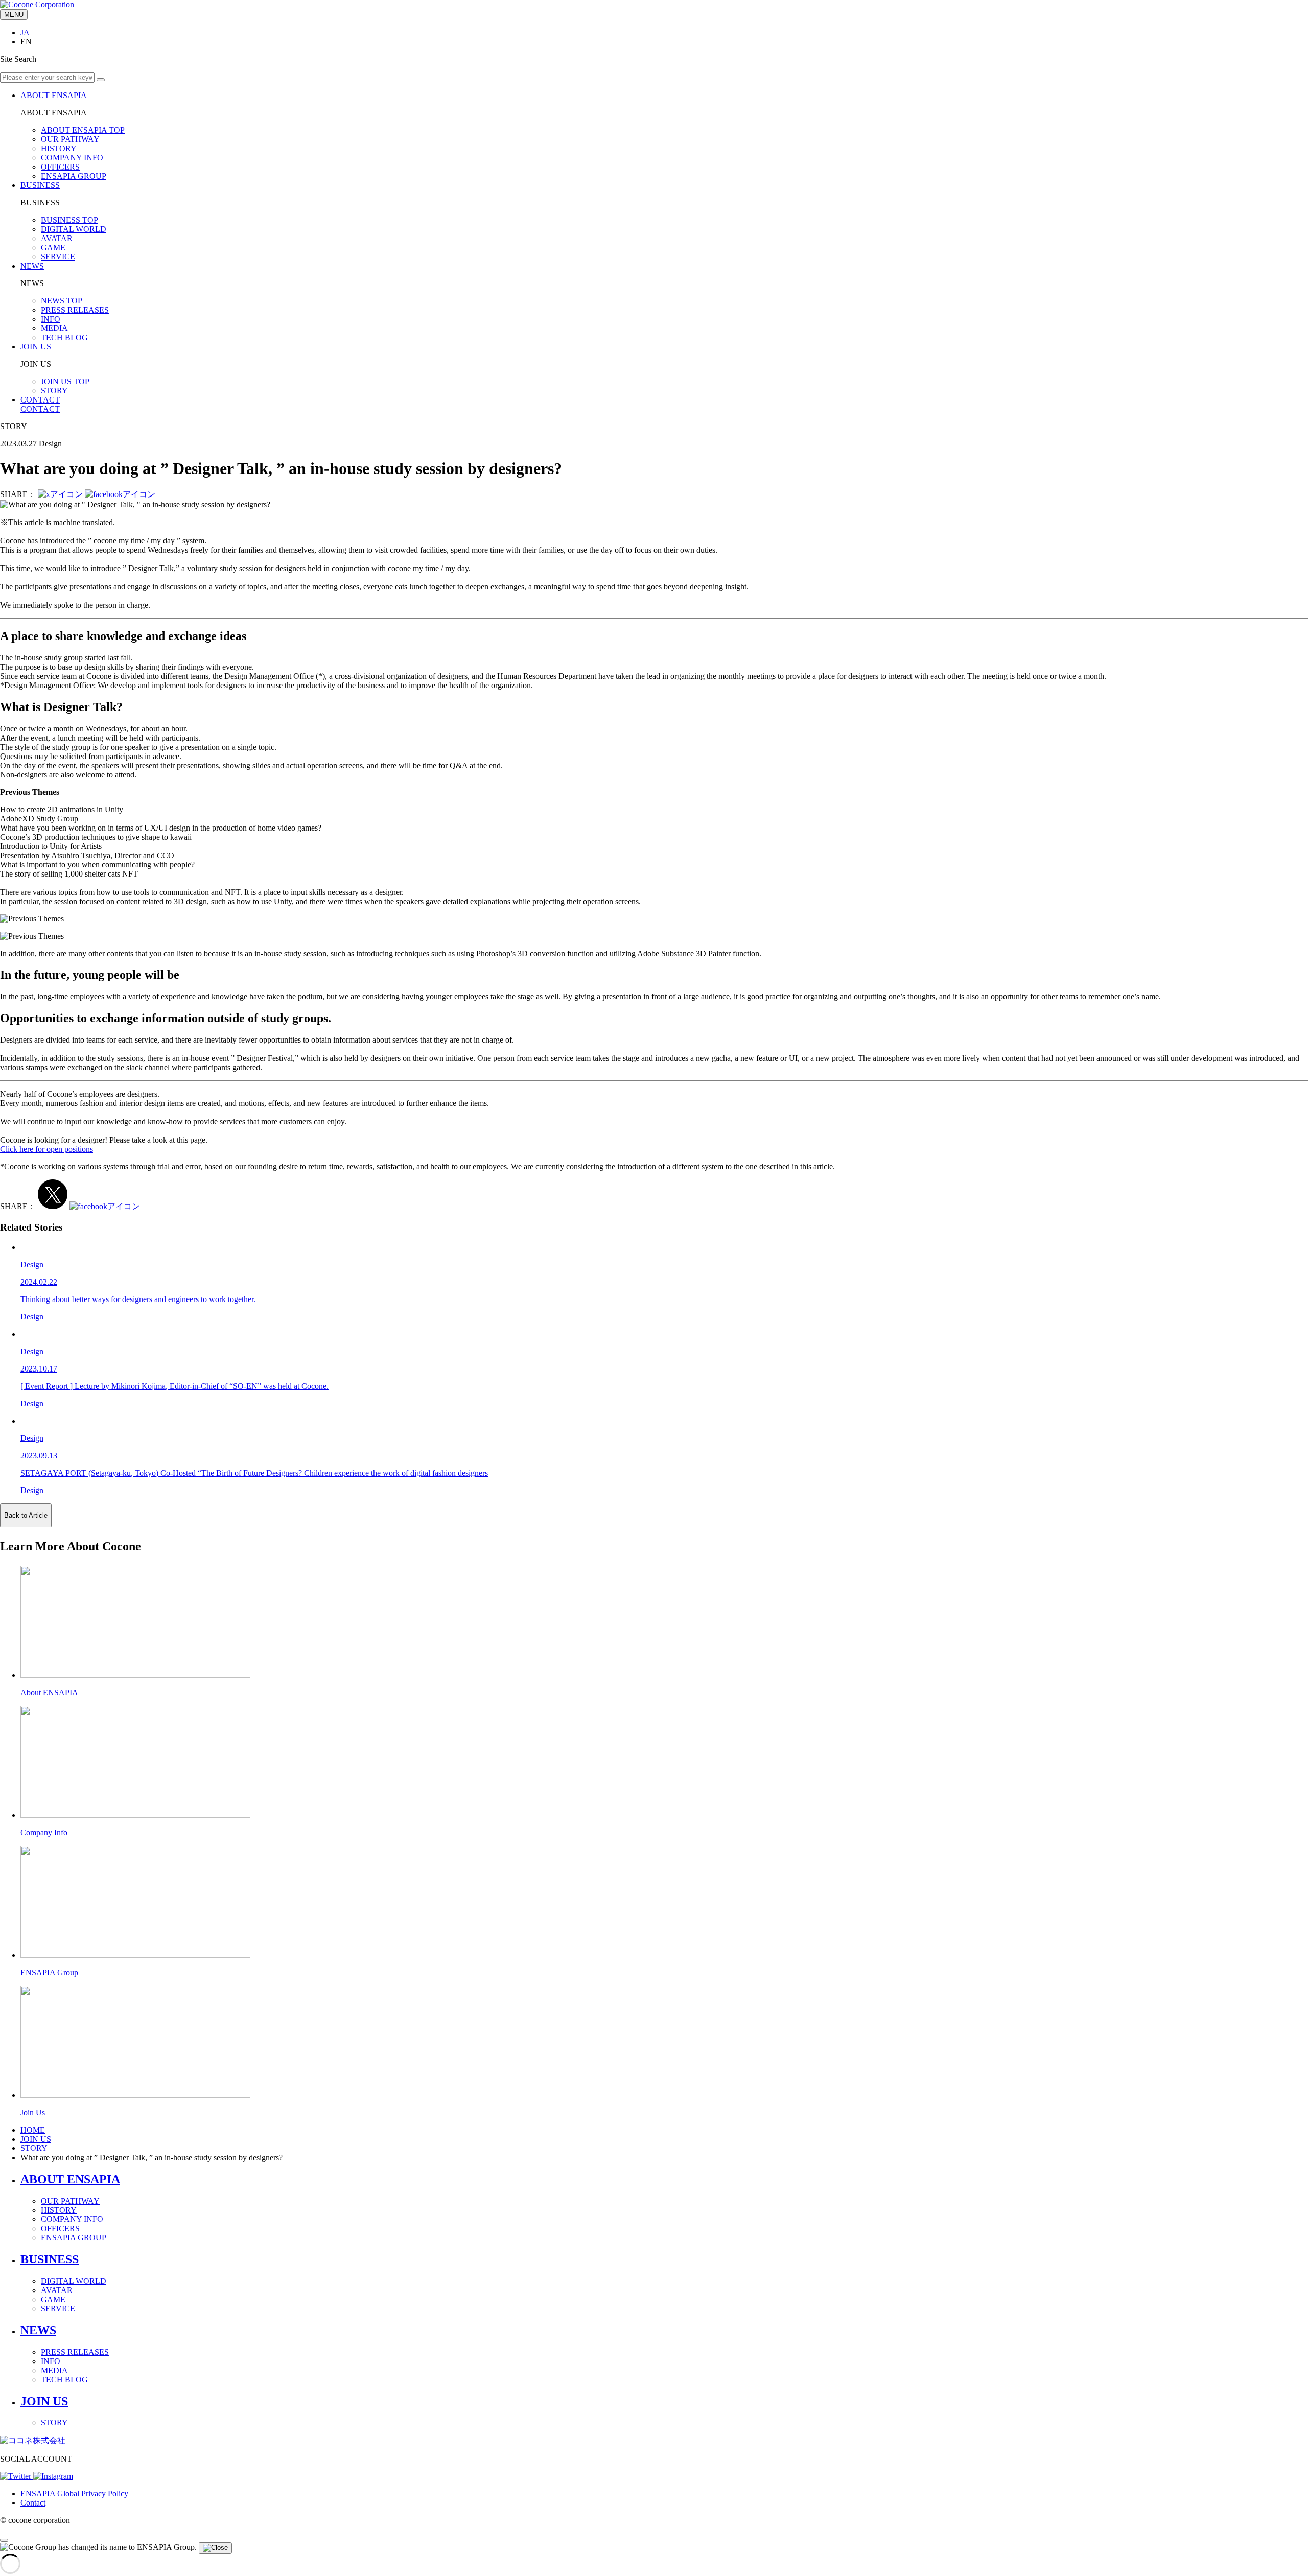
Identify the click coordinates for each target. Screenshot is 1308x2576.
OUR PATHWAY (70, 139)
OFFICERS (60, 167)
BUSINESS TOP (69, 220)
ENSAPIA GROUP (74, 176)
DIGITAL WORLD (74, 229)
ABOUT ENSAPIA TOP (83, 130)
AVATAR (57, 238)
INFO (51, 319)
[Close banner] (215, 2548)
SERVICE (58, 257)
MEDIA (54, 328)
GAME (53, 247)
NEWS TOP (62, 301)
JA (25, 32)
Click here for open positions (46, 1149)
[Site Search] (101, 80)
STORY (54, 391)
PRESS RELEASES (75, 310)
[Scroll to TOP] (4, 2540)
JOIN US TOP (65, 381)
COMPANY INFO (72, 158)
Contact (33, 2503)
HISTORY (59, 148)
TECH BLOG (64, 337)
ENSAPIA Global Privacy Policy (74, 2494)
